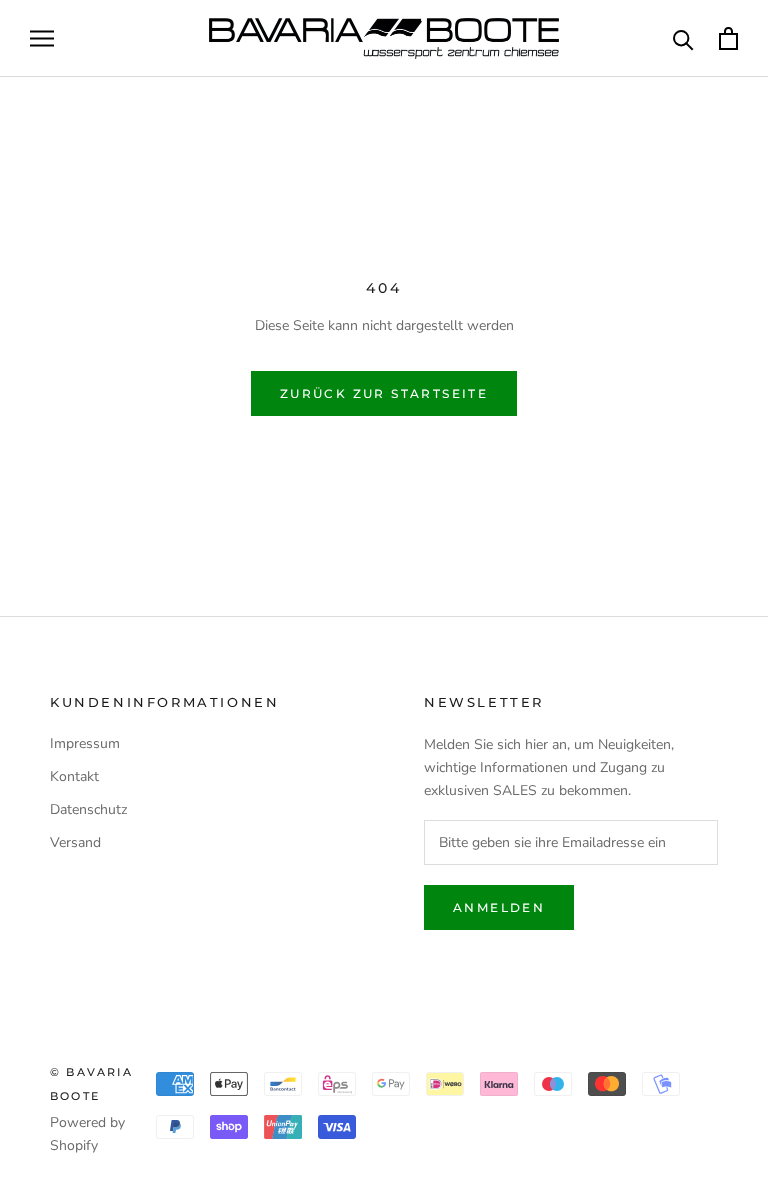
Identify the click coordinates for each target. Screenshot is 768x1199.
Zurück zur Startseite (384, 393)
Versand (75, 842)
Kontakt (74, 776)
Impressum (85, 743)
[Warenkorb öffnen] (728, 38)
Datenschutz (88, 809)
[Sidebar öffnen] (42, 38)
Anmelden (499, 907)
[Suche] (683, 38)
